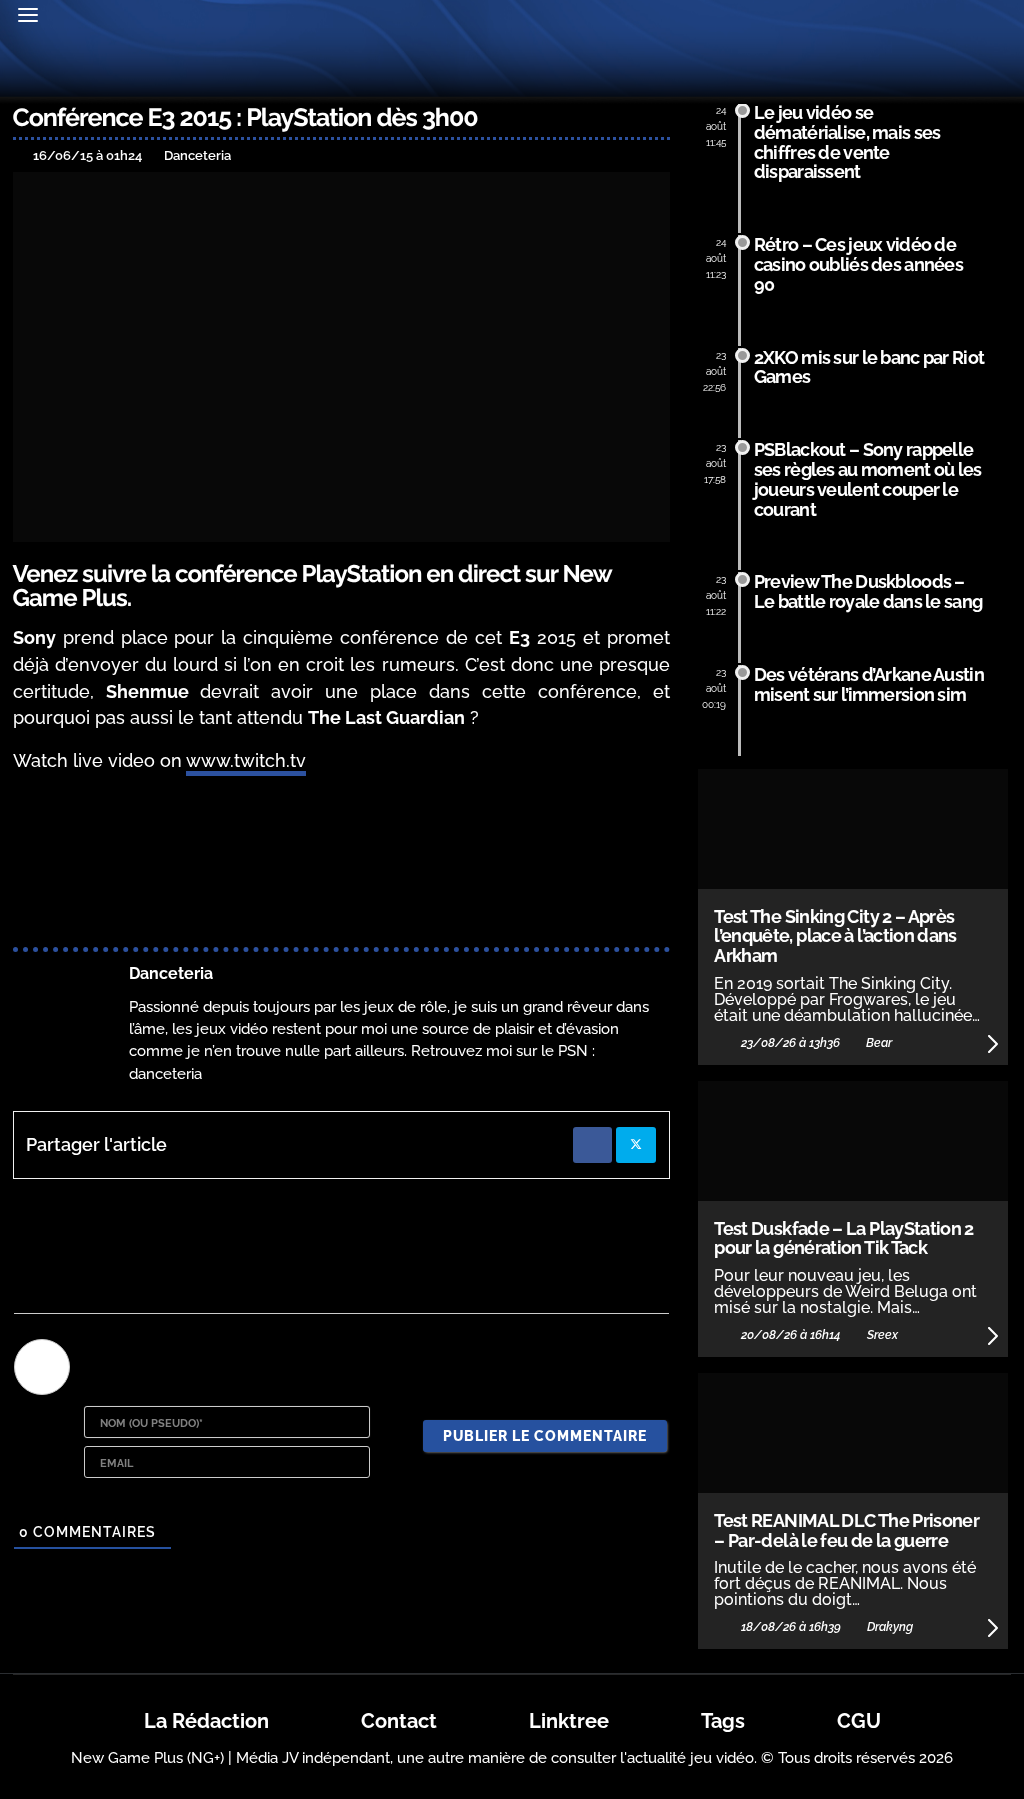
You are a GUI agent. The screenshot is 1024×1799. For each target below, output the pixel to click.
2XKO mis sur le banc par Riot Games (869, 367)
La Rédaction (206, 1721)
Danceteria (171, 973)
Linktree (569, 1721)
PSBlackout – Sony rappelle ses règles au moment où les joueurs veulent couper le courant (868, 479)
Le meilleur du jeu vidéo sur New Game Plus (512, 68)
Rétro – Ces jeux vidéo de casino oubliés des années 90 (858, 264)
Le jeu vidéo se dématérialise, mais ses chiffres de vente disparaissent (847, 142)
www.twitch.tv (246, 760)
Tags (723, 1721)
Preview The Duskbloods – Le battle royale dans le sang (868, 591)
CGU (859, 1721)
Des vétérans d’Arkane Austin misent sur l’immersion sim (869, 684)
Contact (399, 1721)
